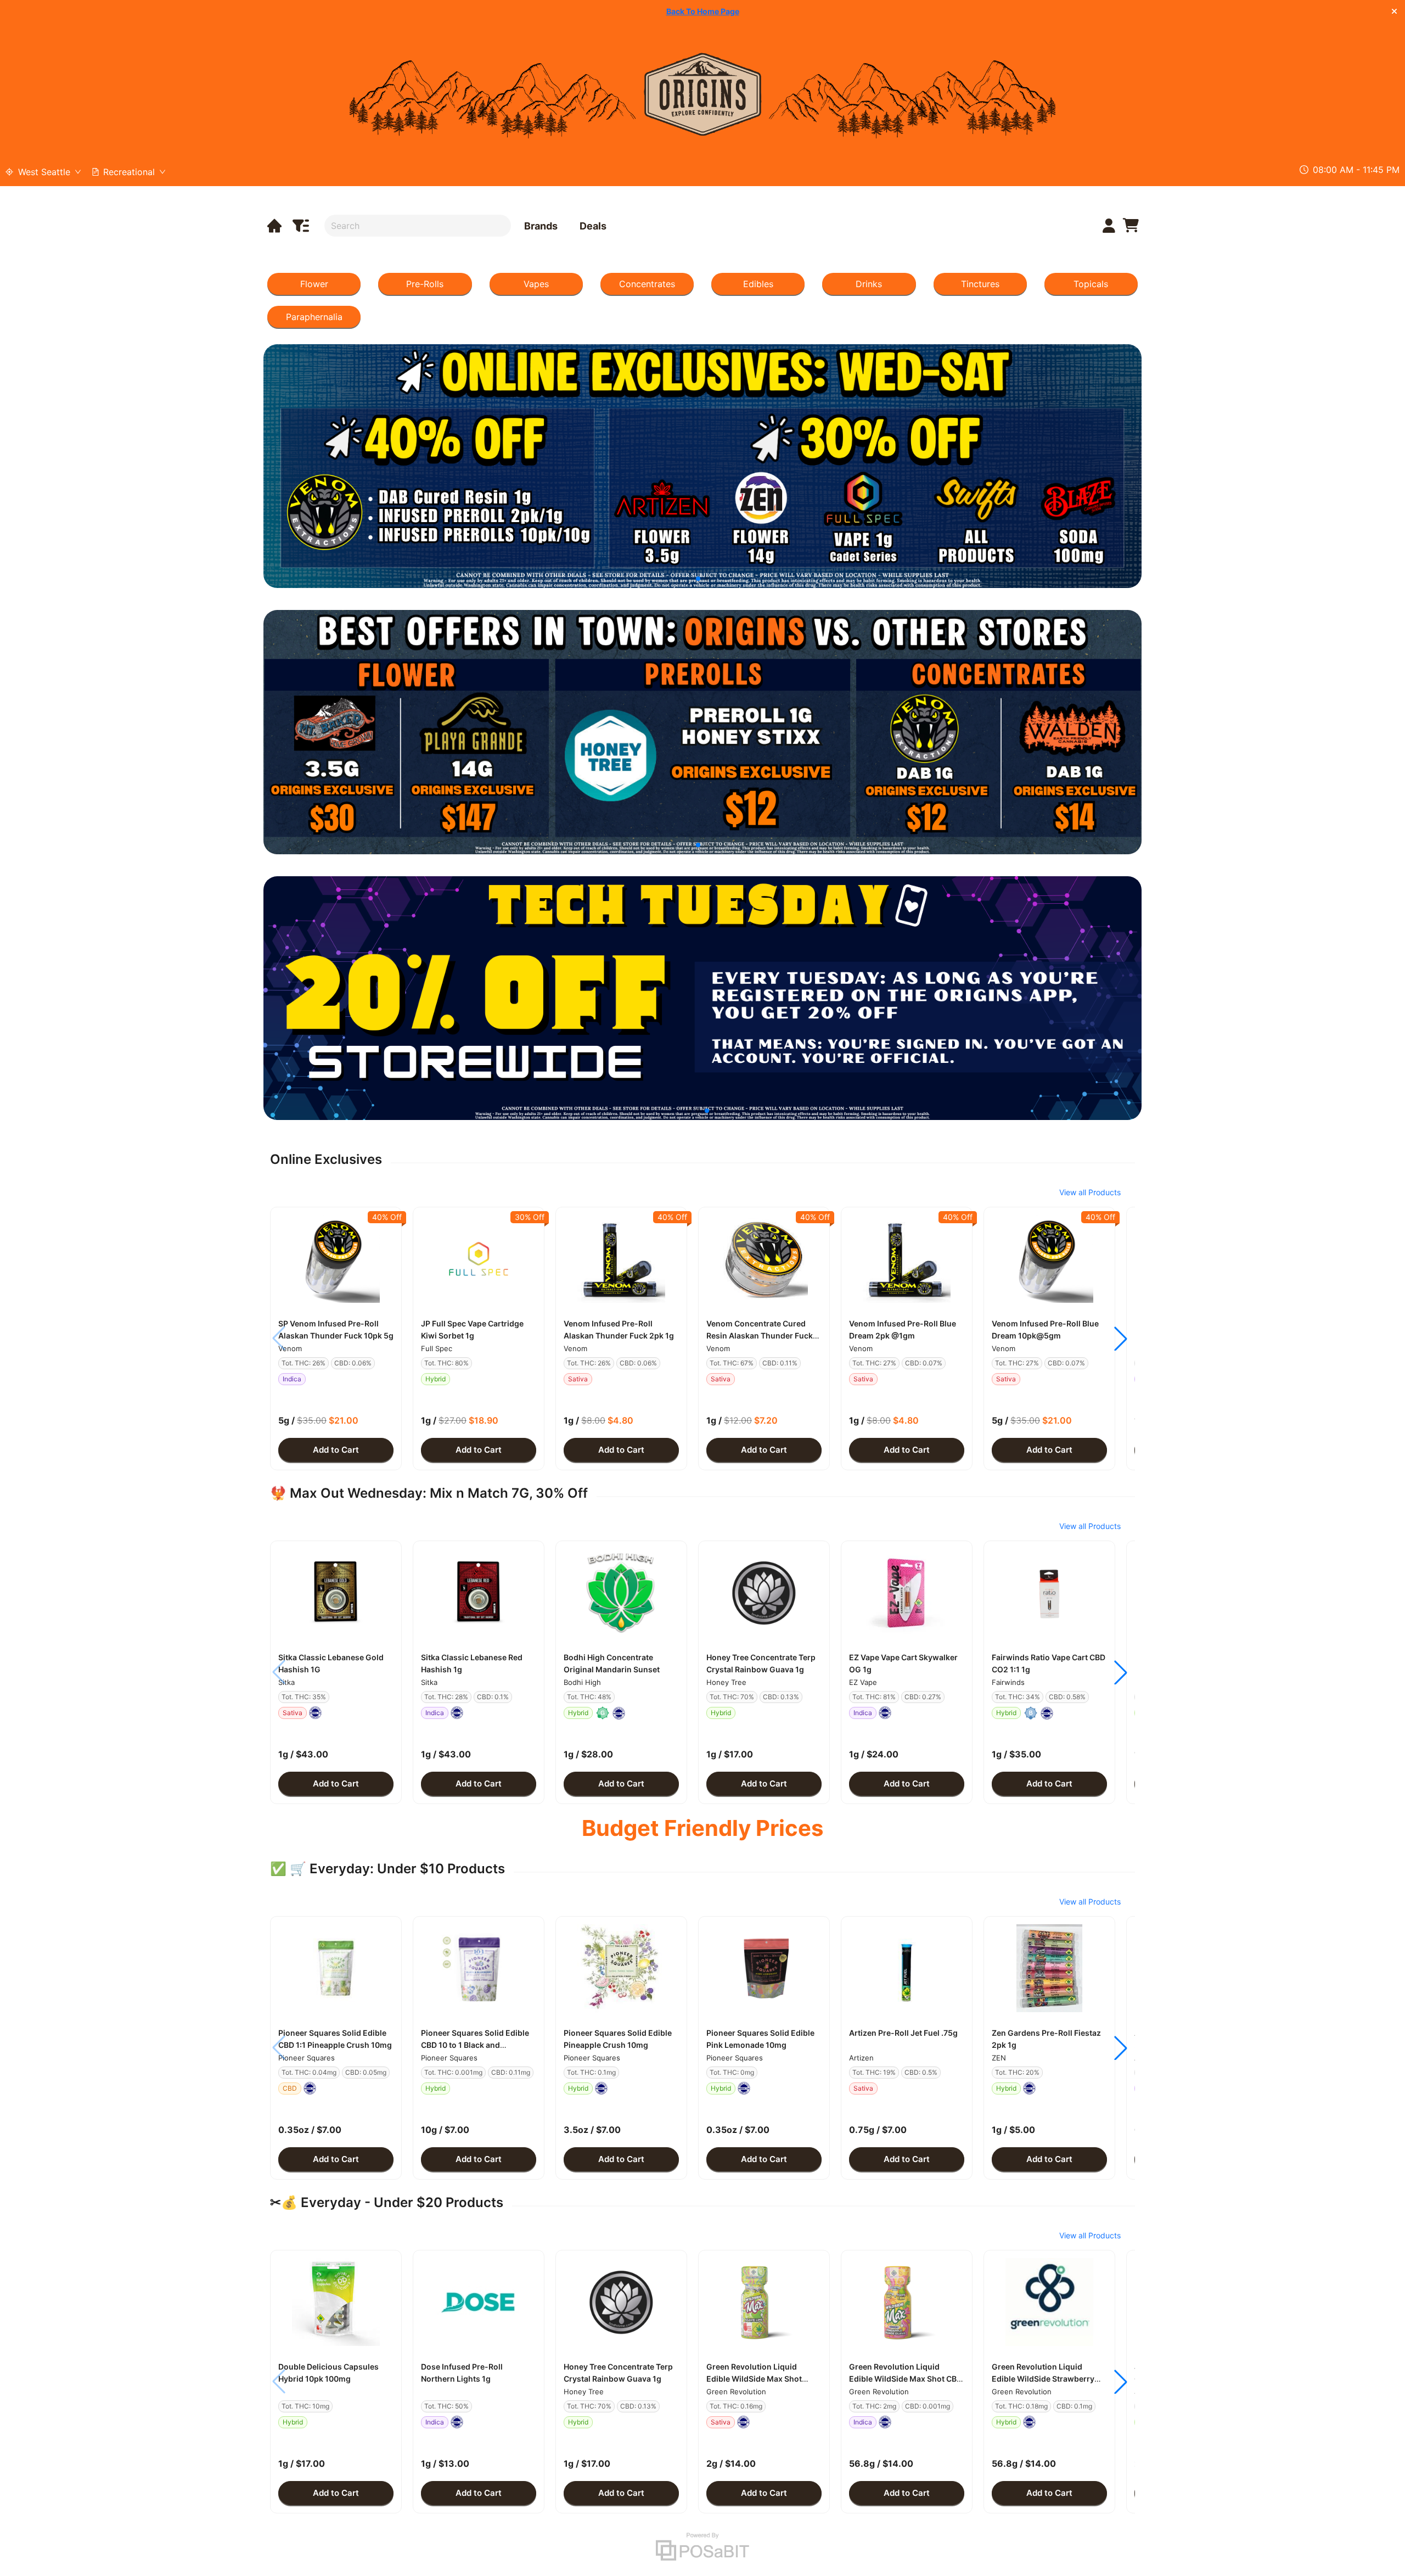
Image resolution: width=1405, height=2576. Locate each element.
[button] (336, 1259)
